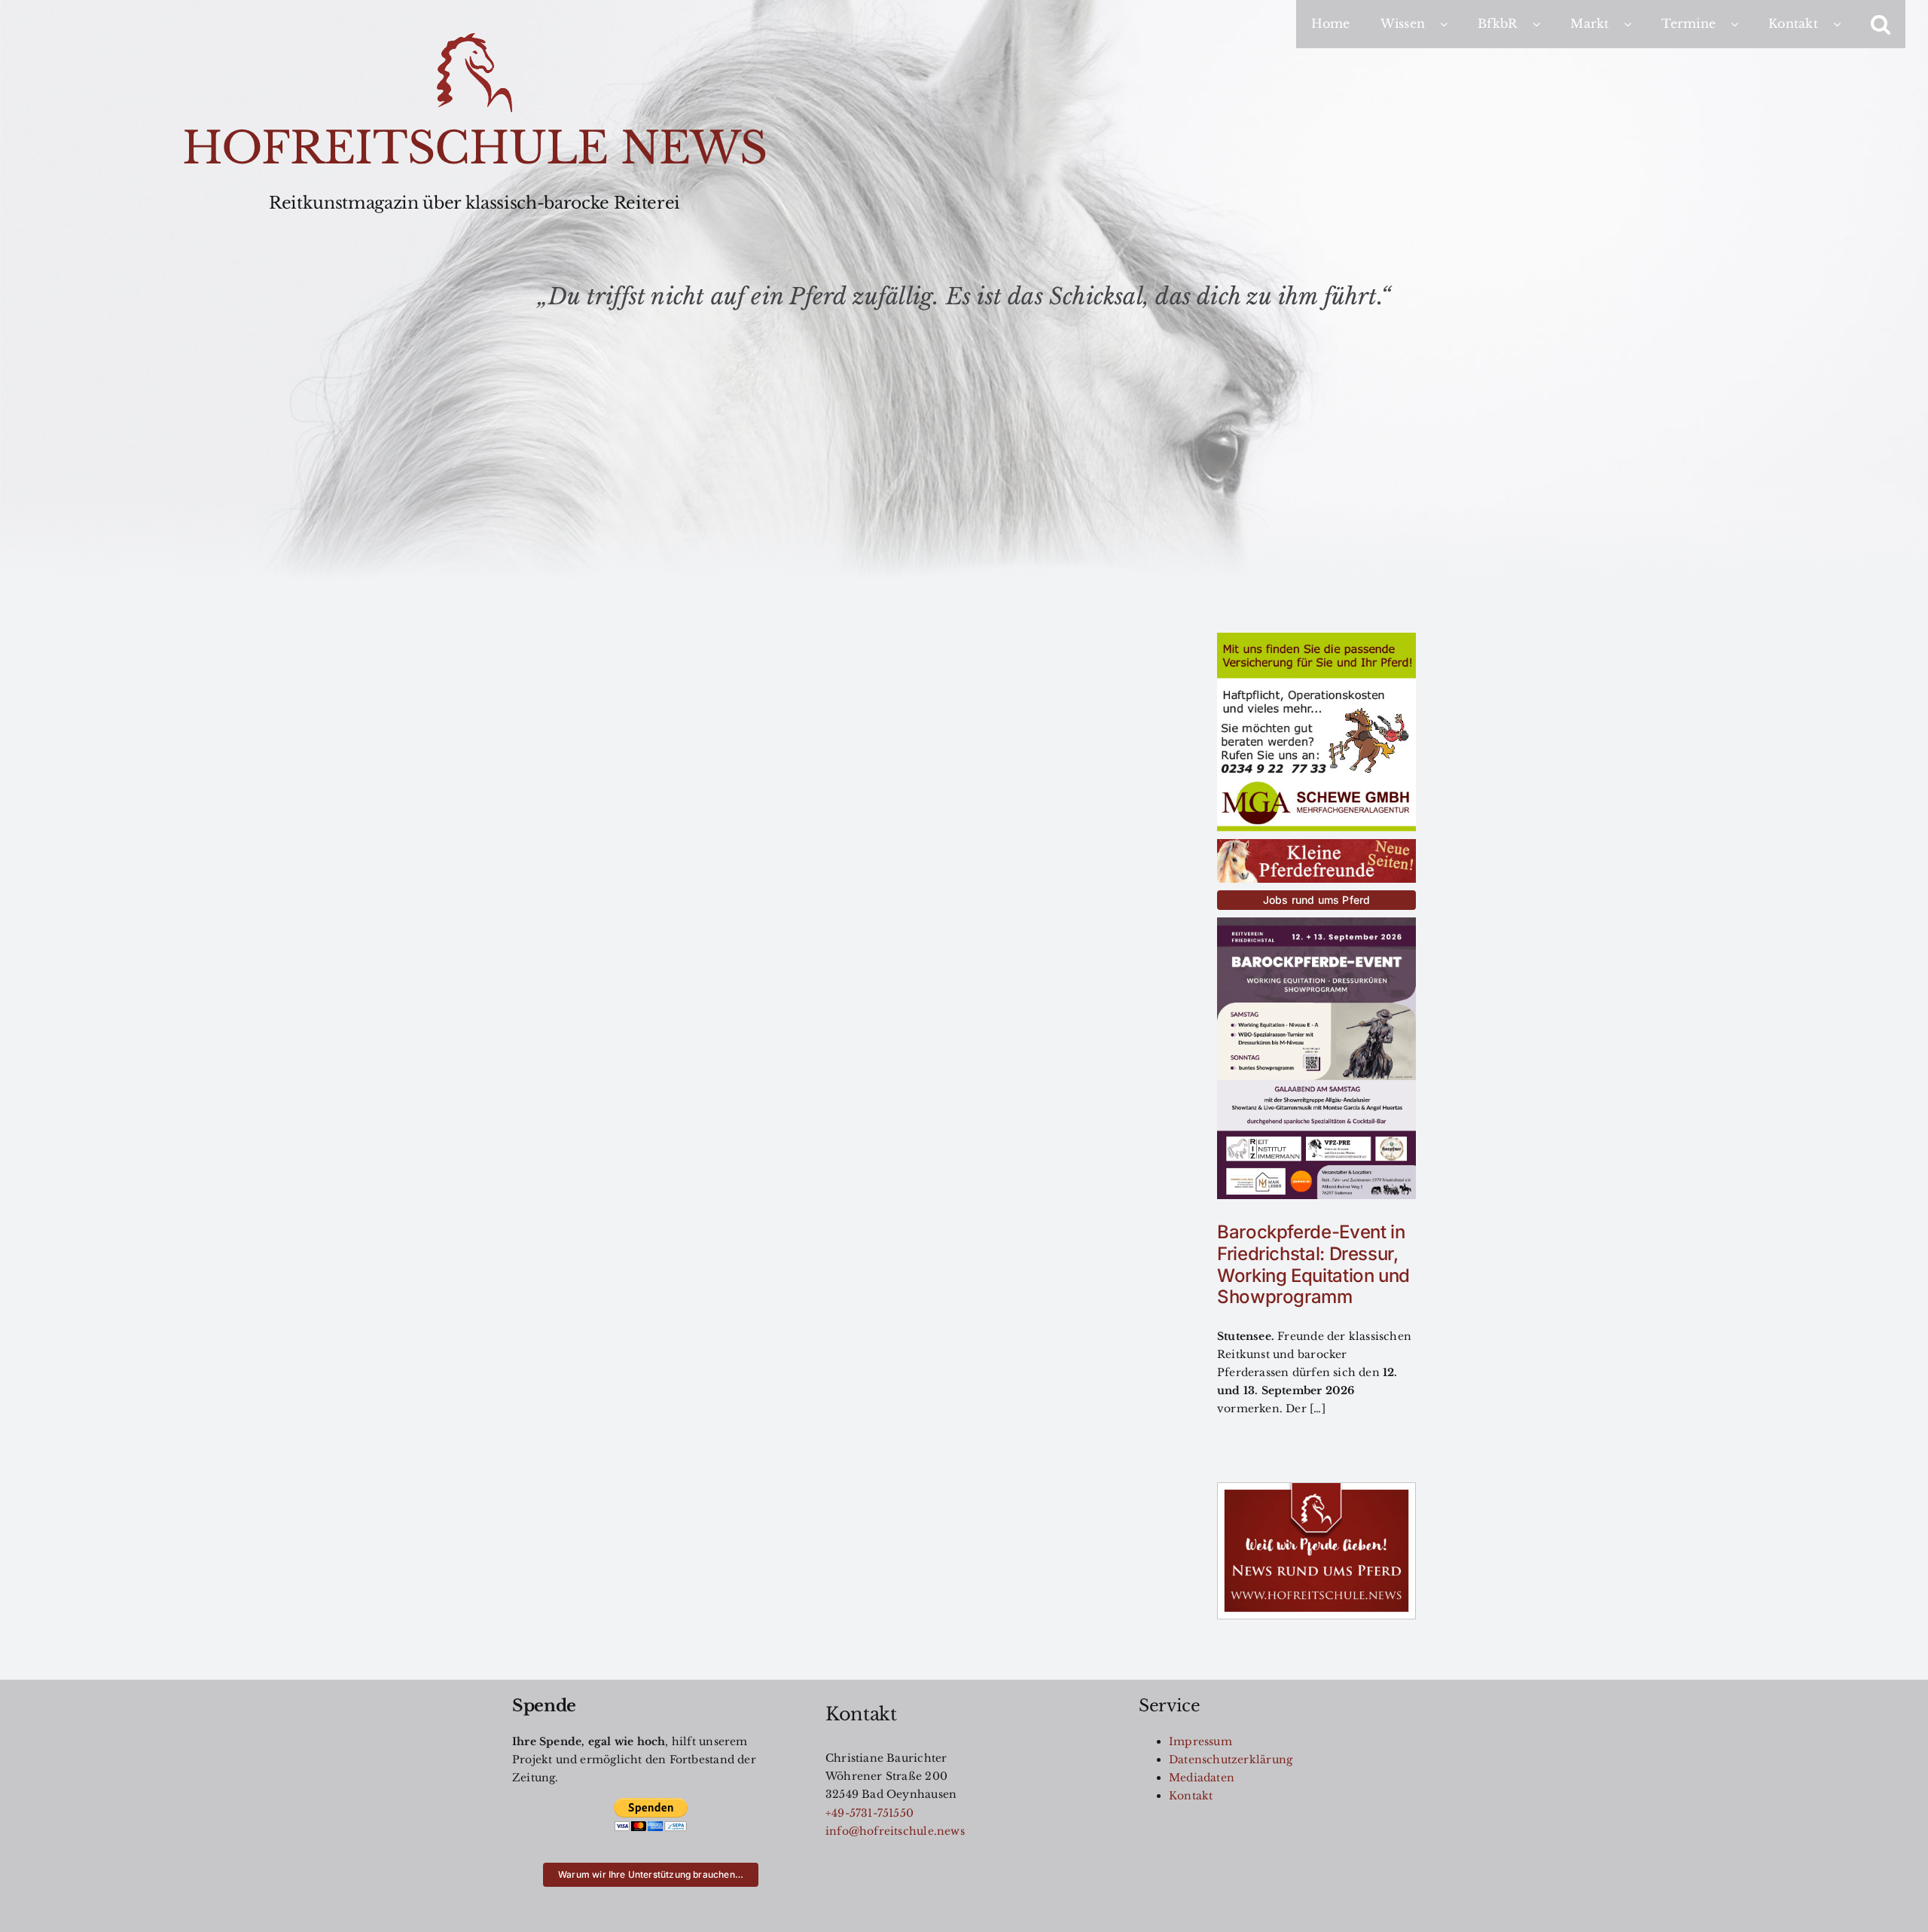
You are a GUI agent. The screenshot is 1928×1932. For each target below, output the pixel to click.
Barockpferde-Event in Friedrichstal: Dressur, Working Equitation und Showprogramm (1313, 1264)
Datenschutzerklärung (1231, 1760)
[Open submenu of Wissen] (1451, 24)
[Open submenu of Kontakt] (1844, 24)
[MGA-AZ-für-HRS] (1316, 638)
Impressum (1200, 1741)
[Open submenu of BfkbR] (1544, 24)
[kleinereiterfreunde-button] (1316, 844)
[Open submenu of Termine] (1742, 24)
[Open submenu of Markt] (1635, 24)
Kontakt (1191, 1796)
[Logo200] (474, 38)
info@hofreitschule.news (895, 1831)
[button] (1881, 24)
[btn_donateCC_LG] (651, 1802)
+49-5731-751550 (869, 1813)
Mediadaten (1202, 1778)
